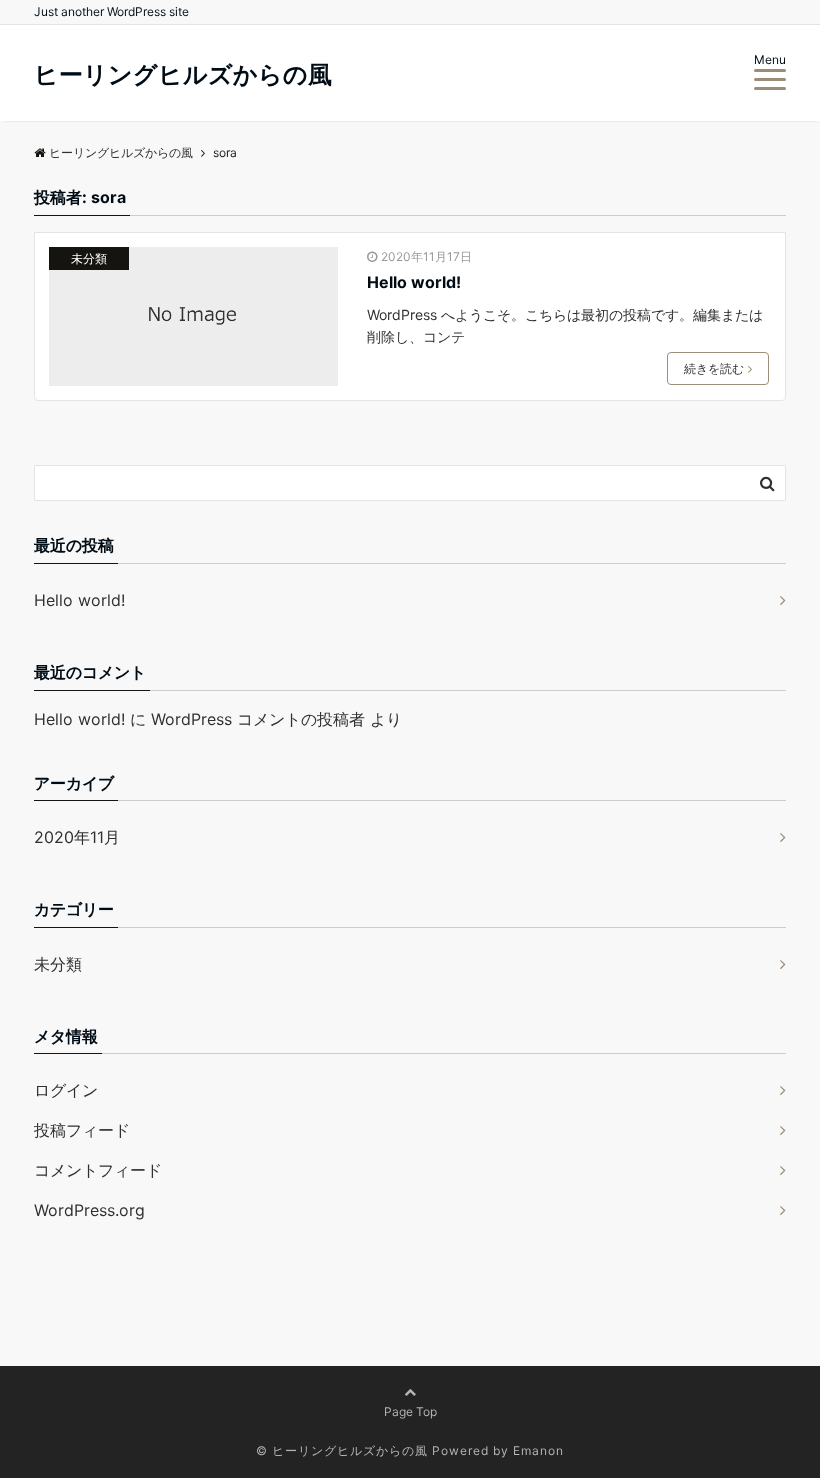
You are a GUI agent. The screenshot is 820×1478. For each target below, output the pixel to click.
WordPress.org (89, 1210)
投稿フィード (82, 1130)
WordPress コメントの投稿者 (258, 719)
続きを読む (714, 368)
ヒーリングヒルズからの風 (183, 75)
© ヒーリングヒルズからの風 (342, 1450)
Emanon (538, 1450)
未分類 (89, 258)
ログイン (66, 1090)
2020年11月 (77, 837)
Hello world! (414, 282)
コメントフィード (98, 1170)
